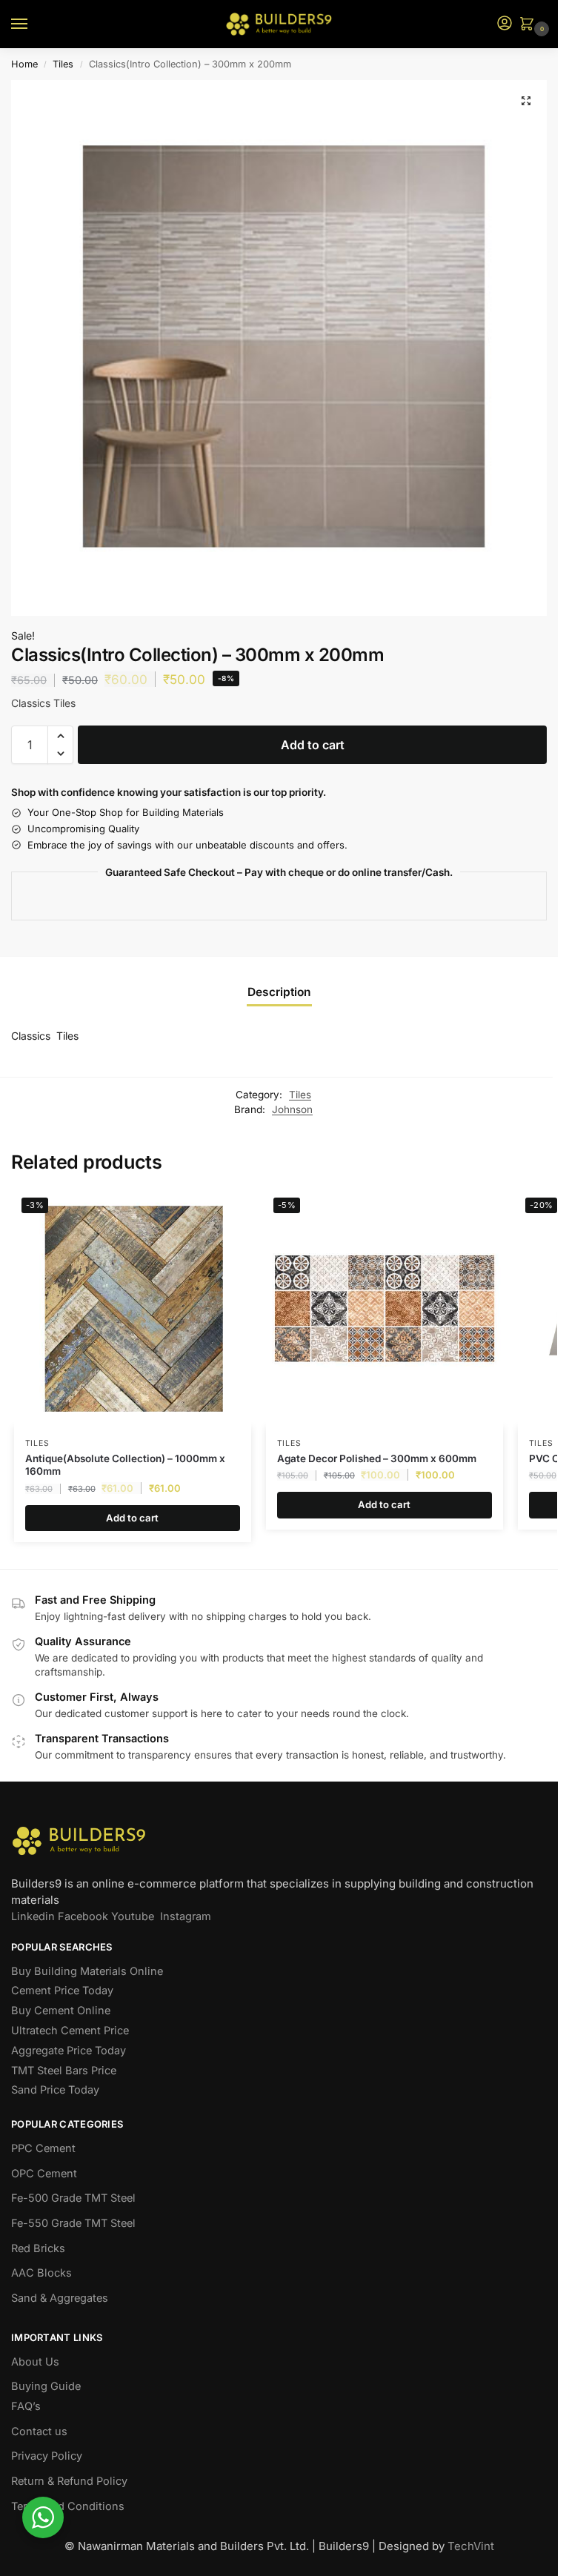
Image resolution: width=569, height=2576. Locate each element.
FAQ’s (26, 2406)
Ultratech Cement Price (70, 2031)
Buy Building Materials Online (87, 1971)
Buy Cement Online (61, 2011)
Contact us (39, 2431)
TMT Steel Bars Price (64, 2071)
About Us (35, 2362)
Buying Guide (46, 2386)
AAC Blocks (41, 2273)
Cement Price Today (62, 1991)
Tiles (63, 64)
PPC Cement (43, 2148)
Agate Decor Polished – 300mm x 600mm (377, 1458)
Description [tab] (279, 992)
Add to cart (313, 745)
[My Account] (505, 24)
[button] (530, 25)
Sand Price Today (55, 2090)
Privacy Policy (47, 2456)
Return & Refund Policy (69, 2481)
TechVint (471, 2546)
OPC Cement (44, 2174)
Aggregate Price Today (69, 2051)
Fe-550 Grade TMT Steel (73, 2223)
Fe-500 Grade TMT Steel (73, 2198)
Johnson (292, 1109)
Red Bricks (38, 2248)
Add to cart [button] (132, 1518)
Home (24, 64)
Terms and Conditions (68, 2506)
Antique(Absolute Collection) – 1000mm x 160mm (125, 1465)
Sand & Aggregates (60, 2298)
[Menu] (33, 24)
